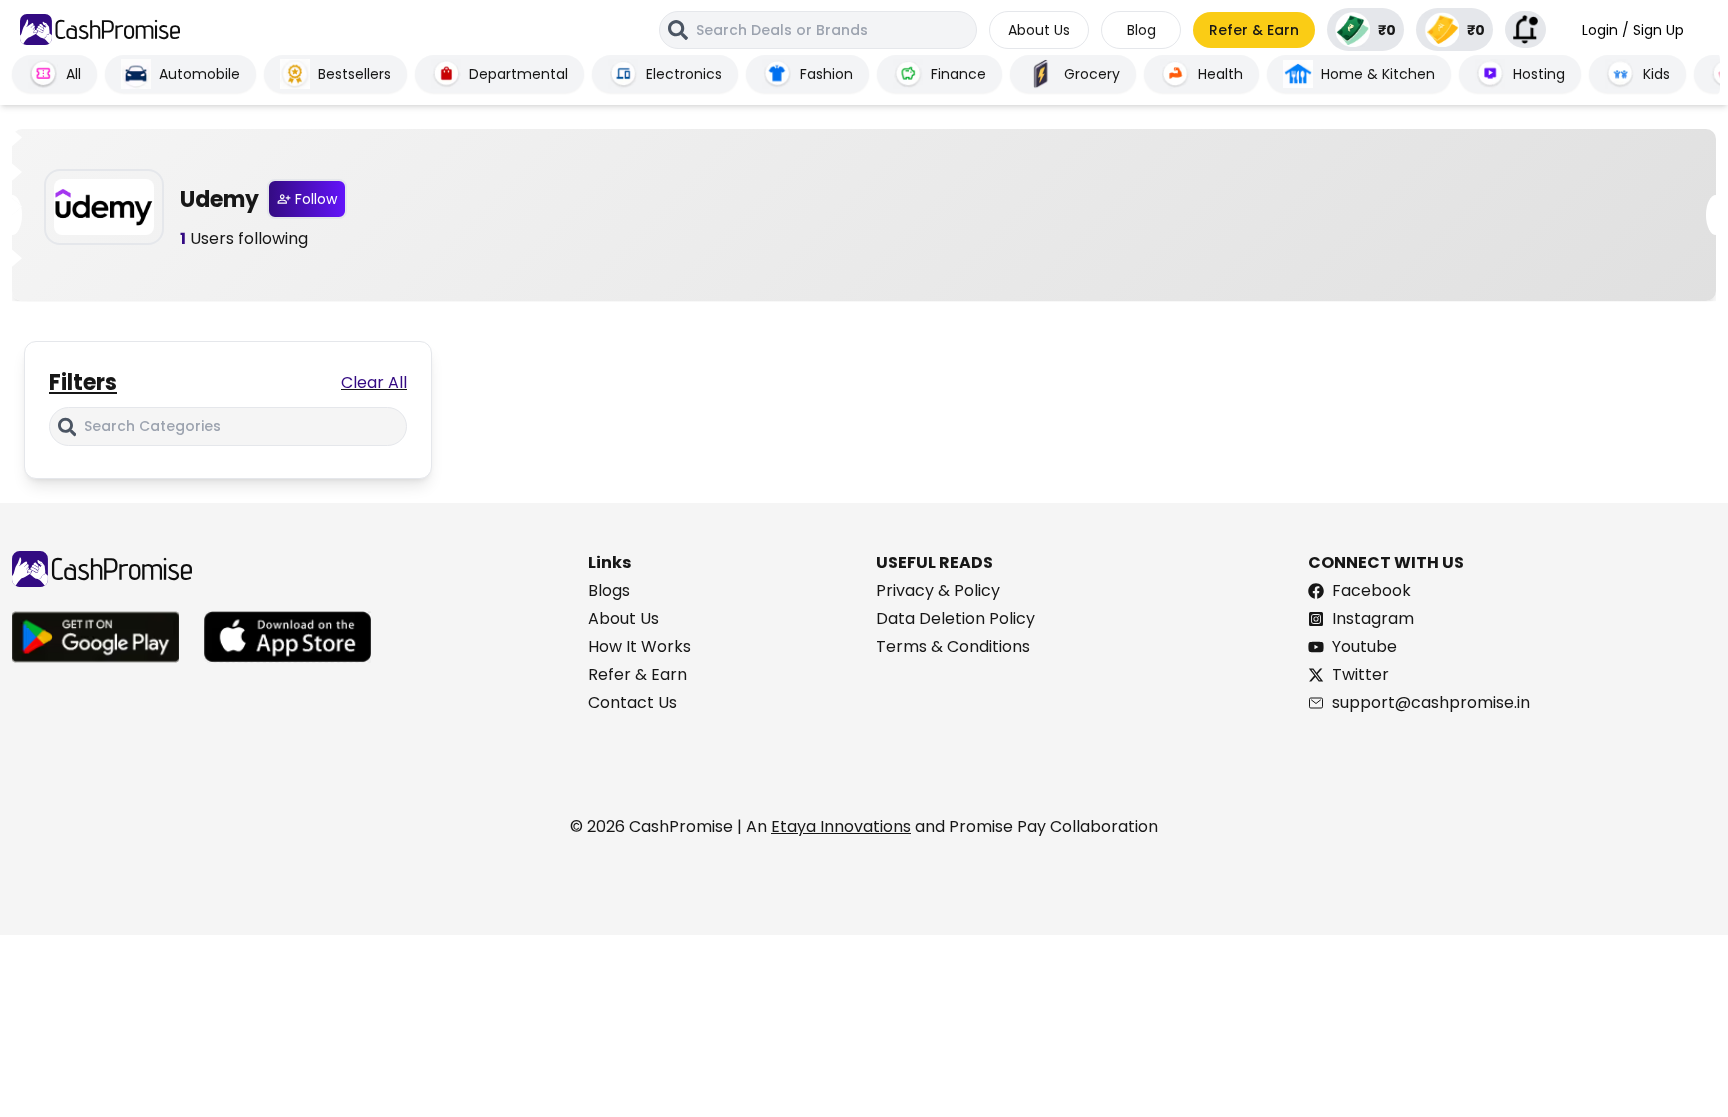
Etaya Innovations (841, 826)
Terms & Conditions (953, 646)
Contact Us (632, 702)
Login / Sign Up (1633, 30)
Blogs (609, 590)
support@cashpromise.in (1431, 702)
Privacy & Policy (938, 590)
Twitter (1360, 674)
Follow (316, 199)
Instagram (1373, 618)
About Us (1039, 30)
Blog (1141, 30)
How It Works (639, 646)
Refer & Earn (1254, 30)
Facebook (1371, 590)
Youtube (1364, 646)
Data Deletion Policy (955, 618)
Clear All (374, 382)
